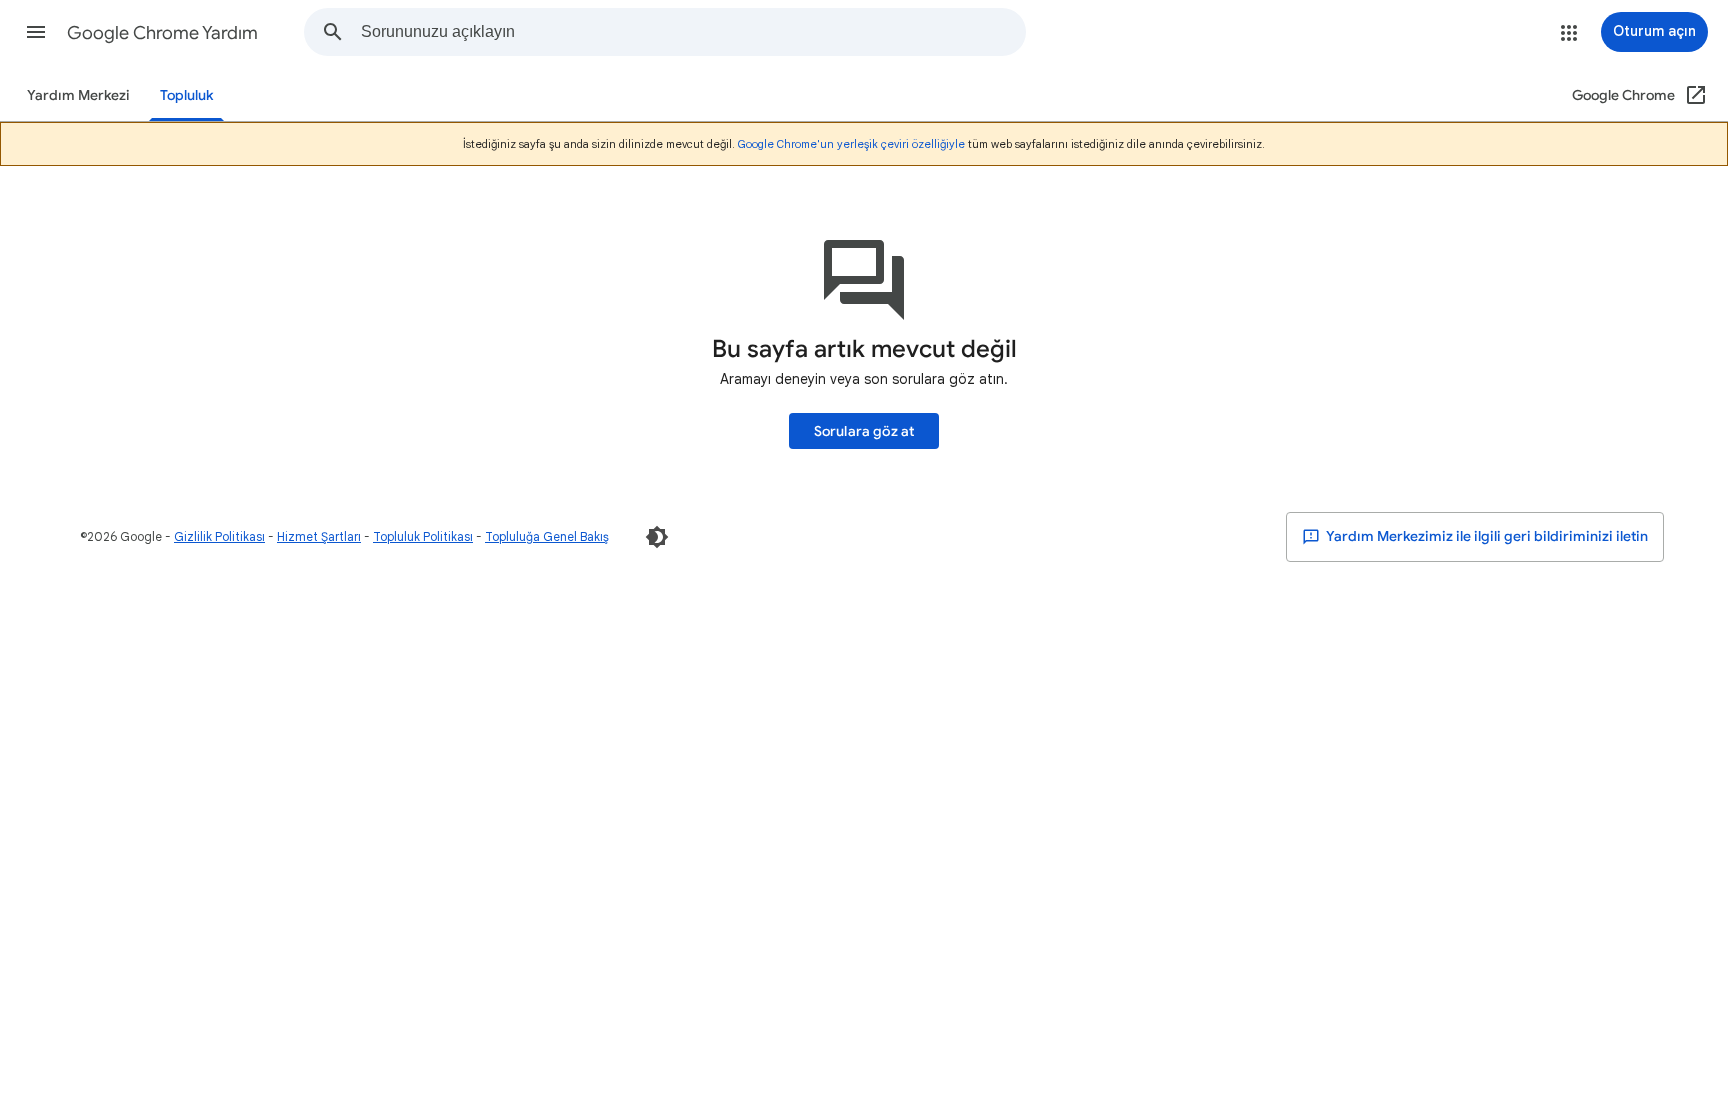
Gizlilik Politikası (219, 536)
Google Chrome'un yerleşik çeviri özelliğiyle (851, 144)
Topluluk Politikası (423, 536)
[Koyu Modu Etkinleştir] (657, 537)
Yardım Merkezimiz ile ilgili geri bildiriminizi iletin (1486, 536)
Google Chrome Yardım (162, 33)
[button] (36, 32)
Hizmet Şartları (319, 536)
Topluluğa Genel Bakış (547, 536)
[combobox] (693, 32)
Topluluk (186, 95)
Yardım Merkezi (78, 95)
